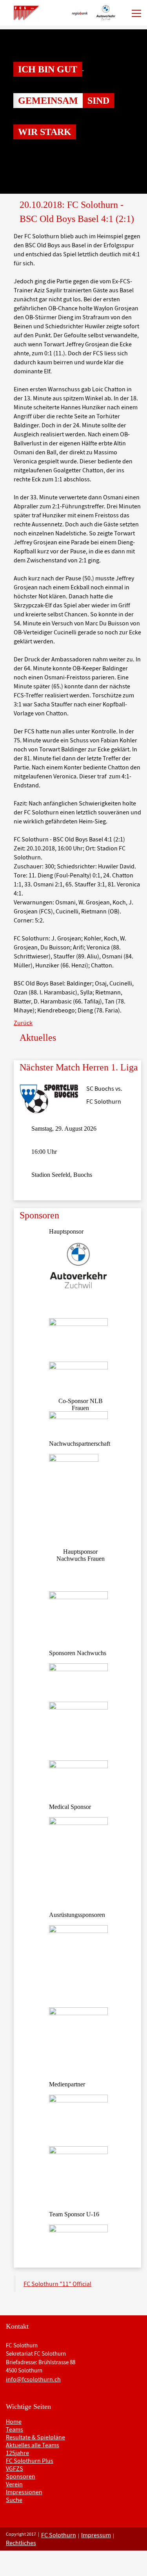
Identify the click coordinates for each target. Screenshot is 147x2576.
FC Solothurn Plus (30, 2461)
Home (14, 2421)
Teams (15, 2429)
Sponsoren (21, 2476)
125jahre (17, 2453)
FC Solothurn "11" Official (57, 2284)
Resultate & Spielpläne (35, 2437)
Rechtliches (21, 2543)
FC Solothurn (59, 2535)
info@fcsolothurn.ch (33, 2379)
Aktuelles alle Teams (33, 2445)
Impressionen (24, 2492)
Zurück (23, 1023)
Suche (14, 2500)
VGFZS (15, 2468)
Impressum (96, 2535)
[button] (11, 112)
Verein (14, 2484)
